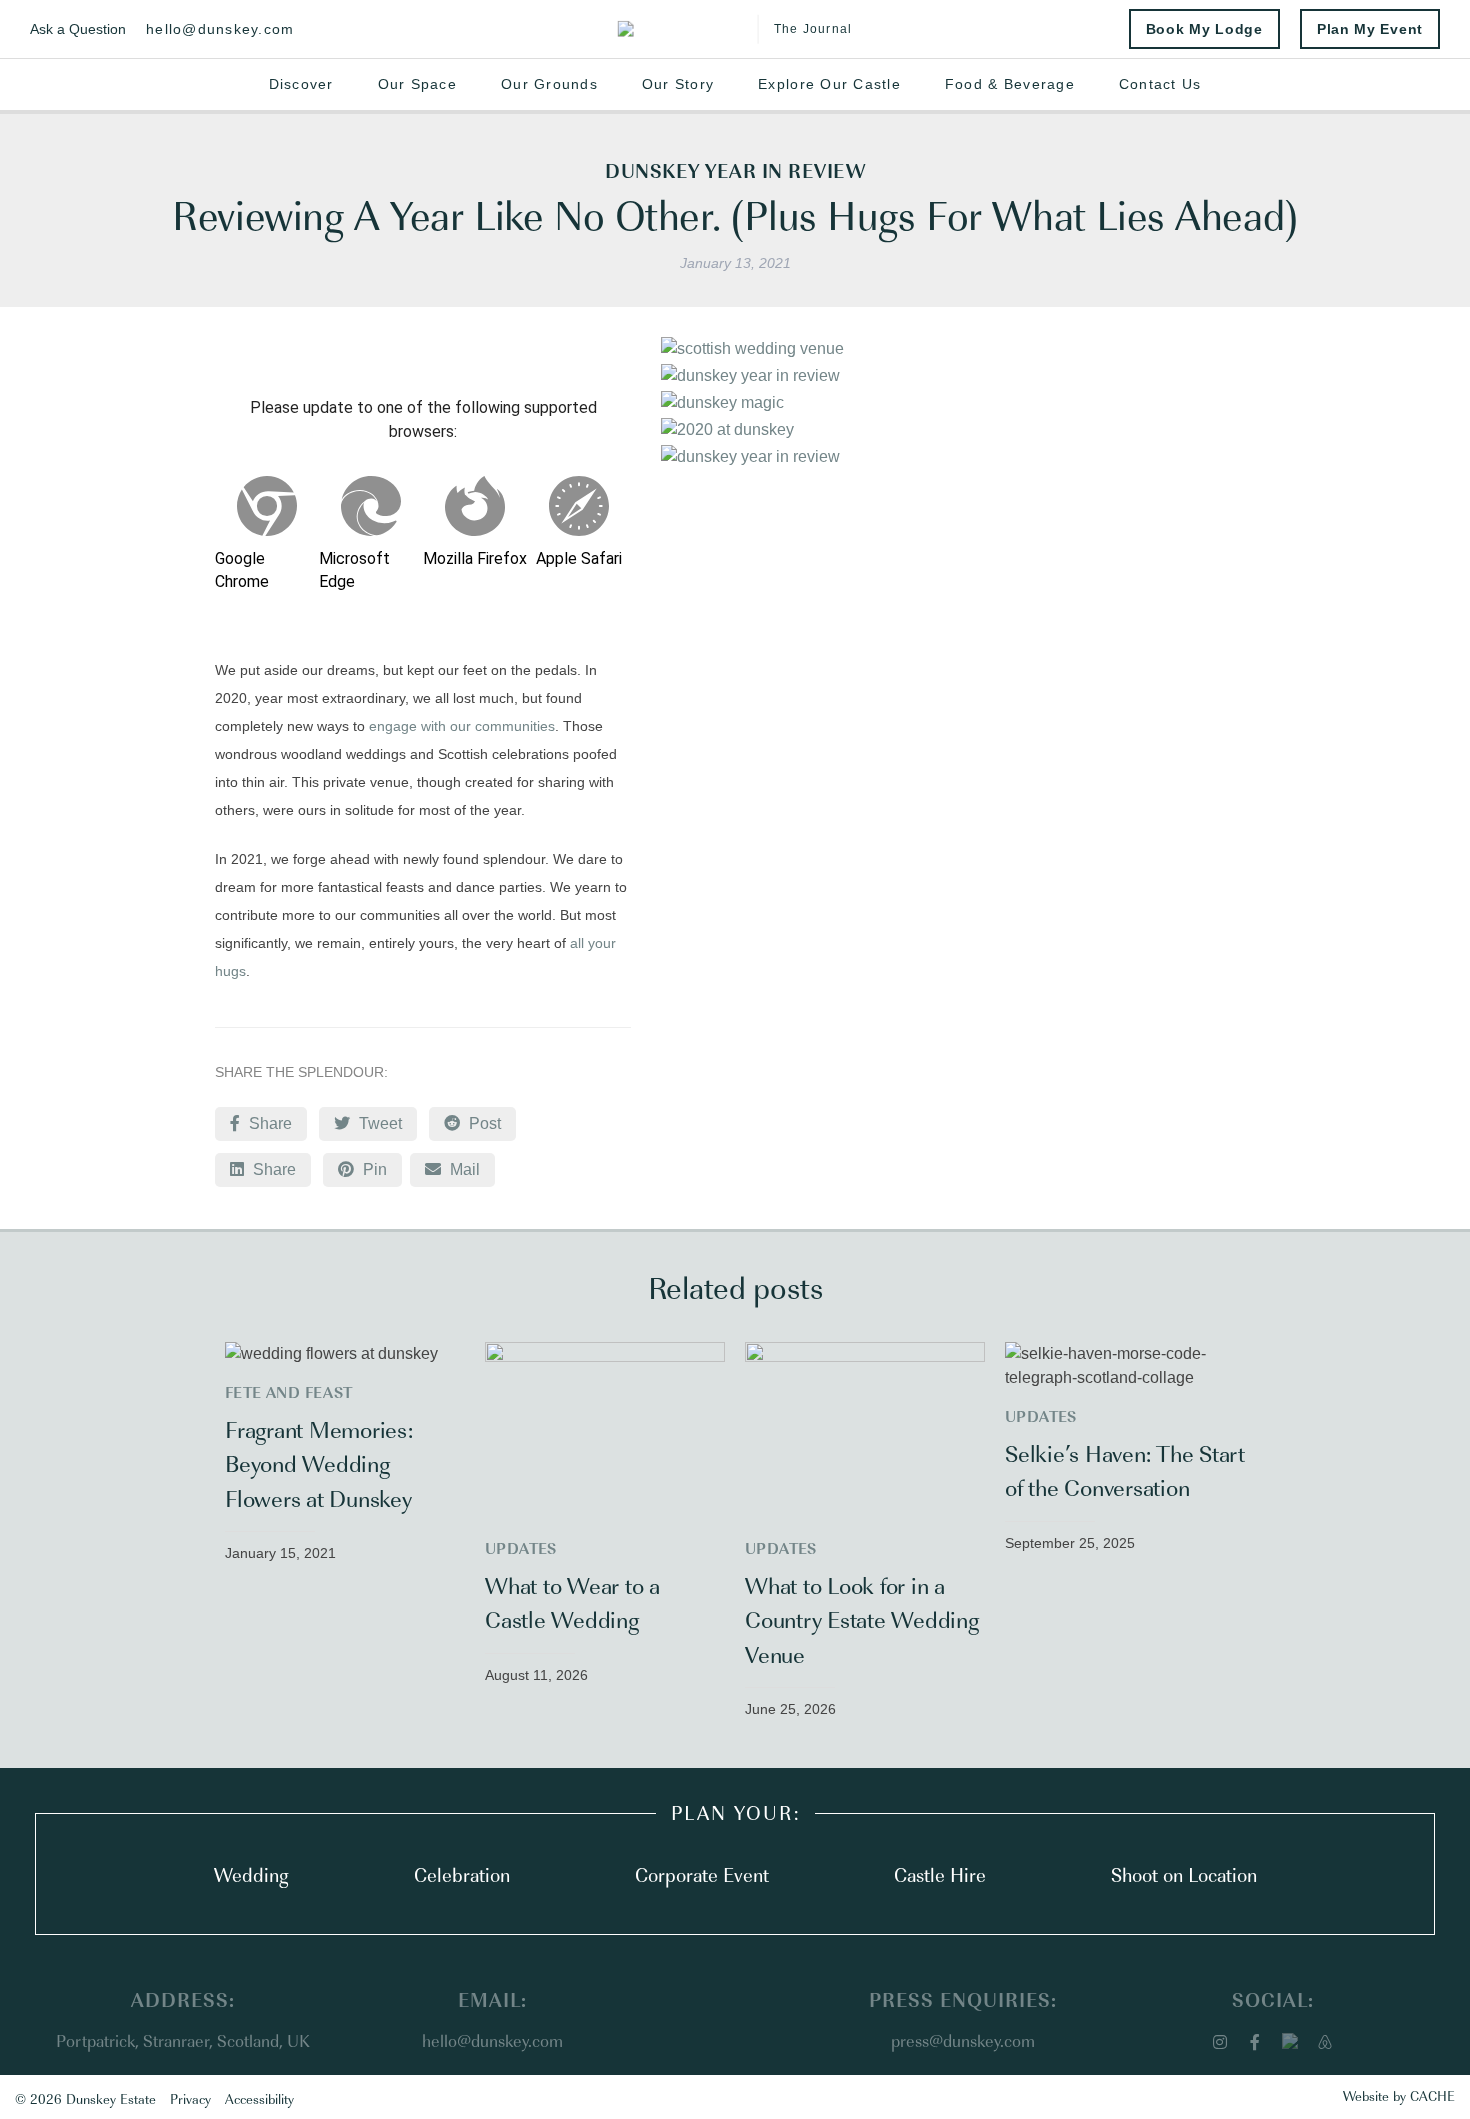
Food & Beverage (1010, 84)
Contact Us (1160, 84)
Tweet (378, 1123)
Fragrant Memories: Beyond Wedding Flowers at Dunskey (319, 1462)
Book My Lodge (1204, 29)
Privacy (190, 2098)
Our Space (417, 84)
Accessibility (259, 2098)
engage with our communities (462, 726)
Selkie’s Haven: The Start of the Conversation (1125, 1469)
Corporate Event (702, 1874)
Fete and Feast (289, 1391)
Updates (521, 1547)
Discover (301, 84)
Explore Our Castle (829, 84)
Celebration (462, 1874)
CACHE (1432, 2095)
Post (483, 1123)
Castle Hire (940, 1874)
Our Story (678, 84)
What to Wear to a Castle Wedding (572, 1601)
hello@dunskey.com (220, 29)
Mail (470, 1169)
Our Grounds (549, 84)
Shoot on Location (1184, 1874)
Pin (373, 1169)
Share (268, 1123)
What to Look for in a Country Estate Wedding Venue (862, 1618)
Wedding (251, 1874)
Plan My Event (1370, 29)
